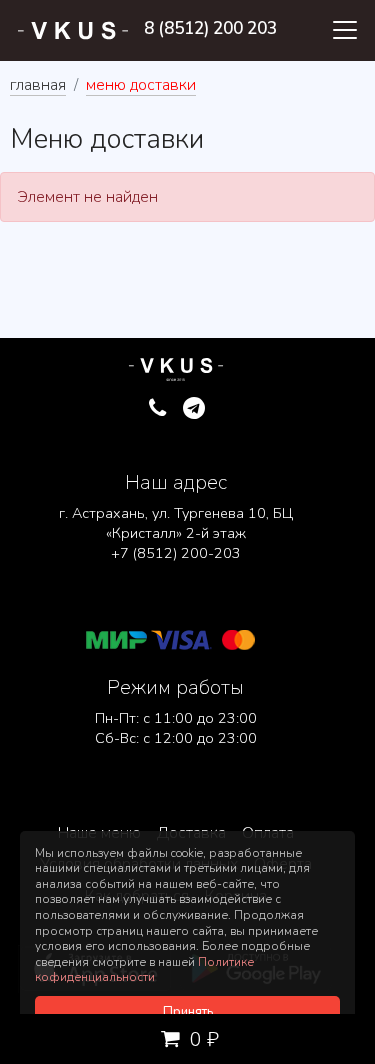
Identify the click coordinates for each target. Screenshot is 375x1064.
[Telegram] (194, 409)
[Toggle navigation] (345, 30)
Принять (188, 1012)
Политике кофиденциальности (144, 970)
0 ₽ (202, 1039)
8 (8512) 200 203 (210, 28)
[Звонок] (157, 409)
